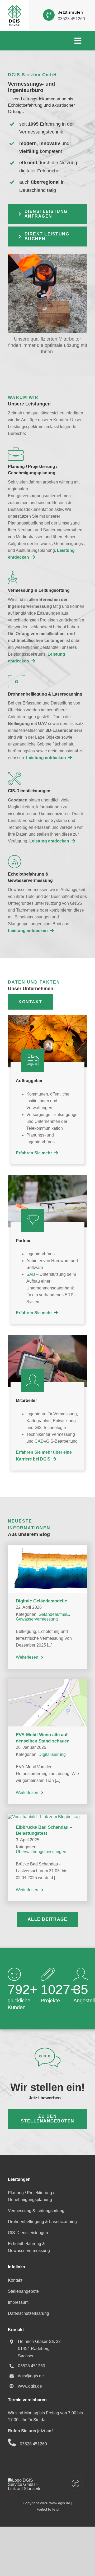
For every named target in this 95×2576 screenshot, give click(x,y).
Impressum (18, 2302)
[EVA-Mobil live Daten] (47, 1681)
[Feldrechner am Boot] (47, 1337)
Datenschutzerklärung (28, 2313)
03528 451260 (71, 19)
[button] (47, 214)
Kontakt (15, 2280)
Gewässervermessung (37, 1619)
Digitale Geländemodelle (41, 1601)
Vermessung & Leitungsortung (36, 2211)
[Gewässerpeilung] (47, 1547)
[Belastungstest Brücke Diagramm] (44, 1817)
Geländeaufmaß (54, 1614)
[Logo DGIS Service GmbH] (15, 7)
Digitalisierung (52, 1754)
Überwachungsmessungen (41, 1852)
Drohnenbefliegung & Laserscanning (42, 2222)
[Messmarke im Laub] (47, 1017)
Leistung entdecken (47, 758)
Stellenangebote (23, 2291)
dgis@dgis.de (31, 2376)
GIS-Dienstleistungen (28, 2233)
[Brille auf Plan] (47, 1177)
